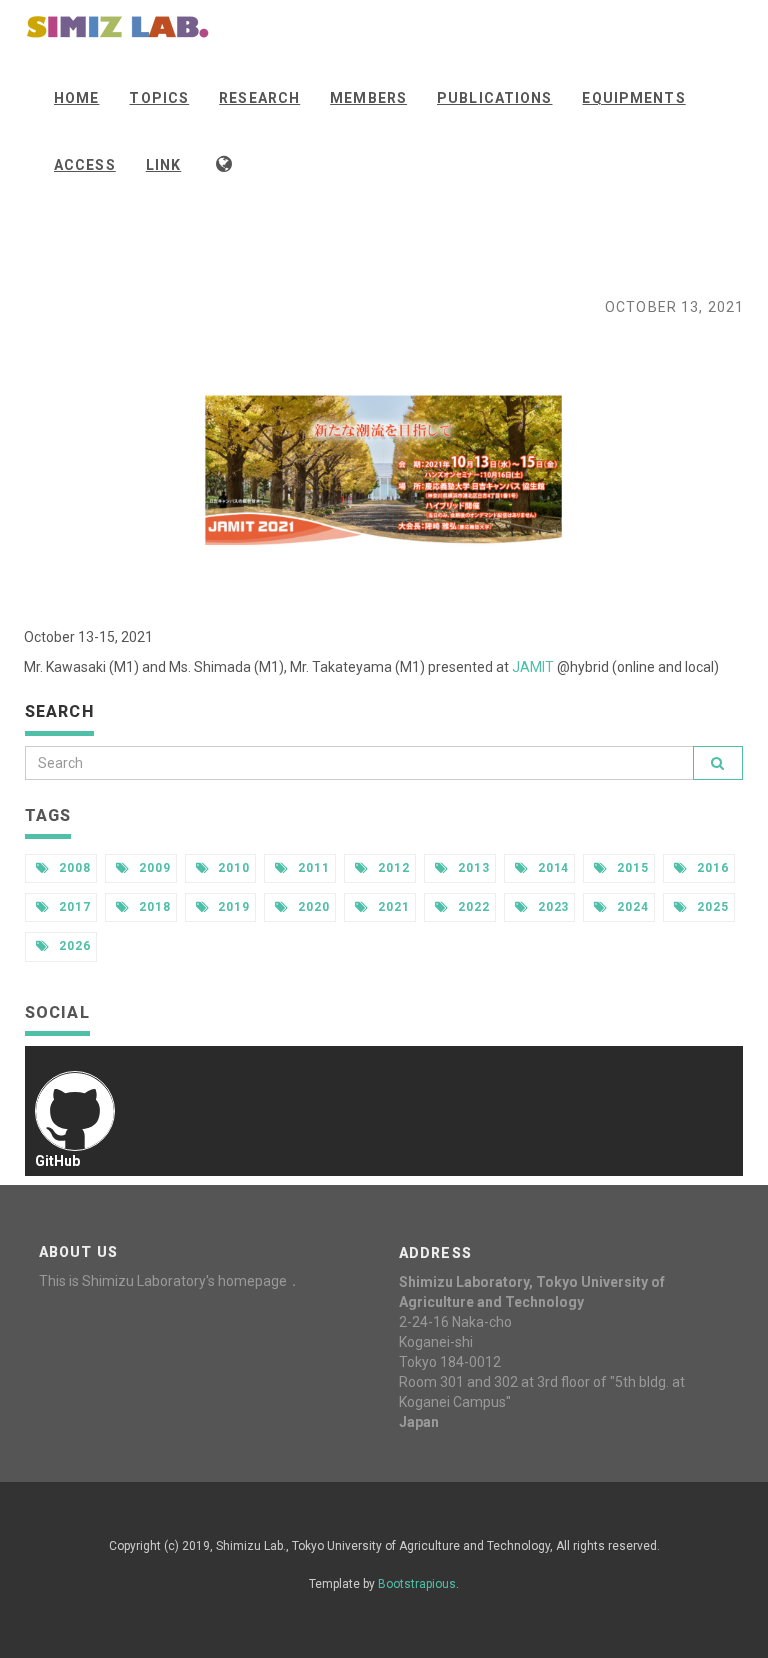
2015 (631, 868)
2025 (711, 907)
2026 (73, 946)
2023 (552, 907)
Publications (494, 98)
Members (368, 98)
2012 (392, 868)
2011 (312, 868)
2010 (233, 868)
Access (85, 165)
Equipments (633, 98)
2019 (233, 907)
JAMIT (533, 667)
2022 (472, 907)
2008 (73, 868)
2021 (392, 907)
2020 (312, 907)
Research (259, 98)
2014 (552, 868)
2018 (153, 907)
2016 (711, 868)
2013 (472, 868)
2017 (73, 907)
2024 (631, 907)
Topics (159, 98)
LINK (163, 165)
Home (76, 98)
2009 (153, 868)
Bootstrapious (417, 1584)
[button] (225, 162)
